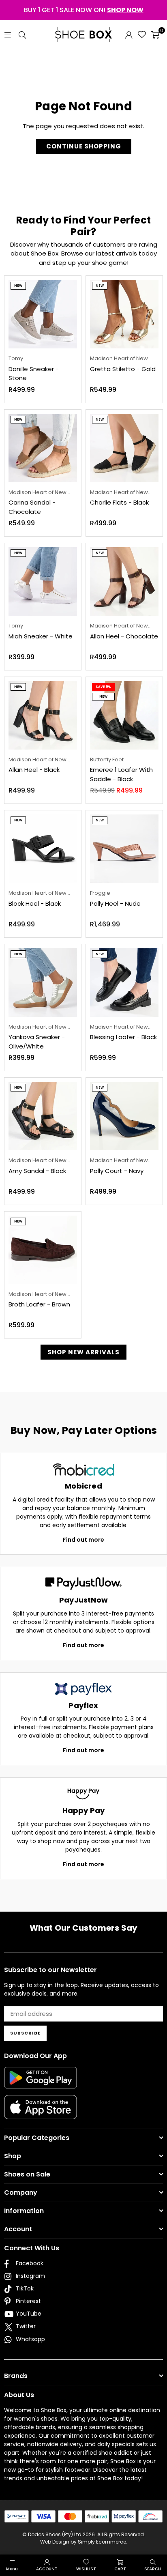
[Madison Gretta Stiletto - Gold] (124, 314)
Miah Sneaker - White (41, 636)
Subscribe (25, 2033)
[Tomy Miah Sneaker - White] (43, 581)
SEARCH (153, 2569)
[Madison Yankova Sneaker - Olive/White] (43, 983)
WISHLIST (86, 2569)
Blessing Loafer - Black (123, 1037)
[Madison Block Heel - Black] (43, 849)
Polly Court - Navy (117, 1171)
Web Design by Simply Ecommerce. (84, 2542)
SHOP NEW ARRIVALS (83, 1352)
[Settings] (129, 34)
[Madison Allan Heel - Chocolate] (124, 581)
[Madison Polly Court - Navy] (124, 1116)
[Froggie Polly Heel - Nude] (124, 849)
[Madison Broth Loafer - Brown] (43, 1250)
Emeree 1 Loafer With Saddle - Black (121, 774)
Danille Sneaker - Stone (34, 374)
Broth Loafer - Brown (39, 1304)
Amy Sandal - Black (37, 1171)
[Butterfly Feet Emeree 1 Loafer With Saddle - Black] (124, 715)
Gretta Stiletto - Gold (123, 369)
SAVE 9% (103, 687)
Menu (12, 2569)
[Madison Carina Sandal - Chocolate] (43, 448)
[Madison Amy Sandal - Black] (43, 1116)
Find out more (83, 1540)
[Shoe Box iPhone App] (41, 2113)
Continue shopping (84, 146)
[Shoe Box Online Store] (83, 34)
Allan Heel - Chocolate (124, 636)
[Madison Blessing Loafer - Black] (124, 983)
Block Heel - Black (35, 903)
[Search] (22, 34)
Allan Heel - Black (34, 770)
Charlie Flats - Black (119, 502)
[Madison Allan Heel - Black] (43, 715)
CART (120, 2569)
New (18, 286)
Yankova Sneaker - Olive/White (37, 1042)
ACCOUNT (47, 2569)
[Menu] (8, 34)
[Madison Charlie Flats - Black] (124, 448)
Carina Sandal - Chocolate (32, 507)
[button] (155, 34)
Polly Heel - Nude (115, 903)
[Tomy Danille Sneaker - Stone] (43, 314)
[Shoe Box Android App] (41, 2082)
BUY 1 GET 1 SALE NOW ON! (84, 10)
